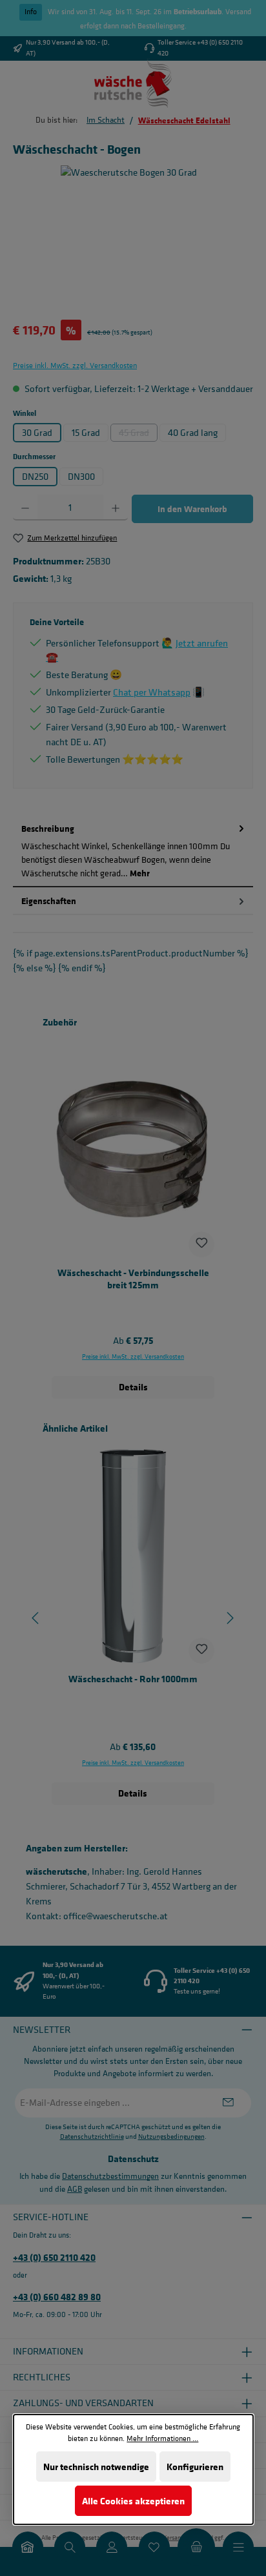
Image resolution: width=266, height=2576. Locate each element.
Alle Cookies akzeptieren (133, 2501)
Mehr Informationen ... (162, 2438)
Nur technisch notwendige (96, 2467)
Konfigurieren (194, 2467)
